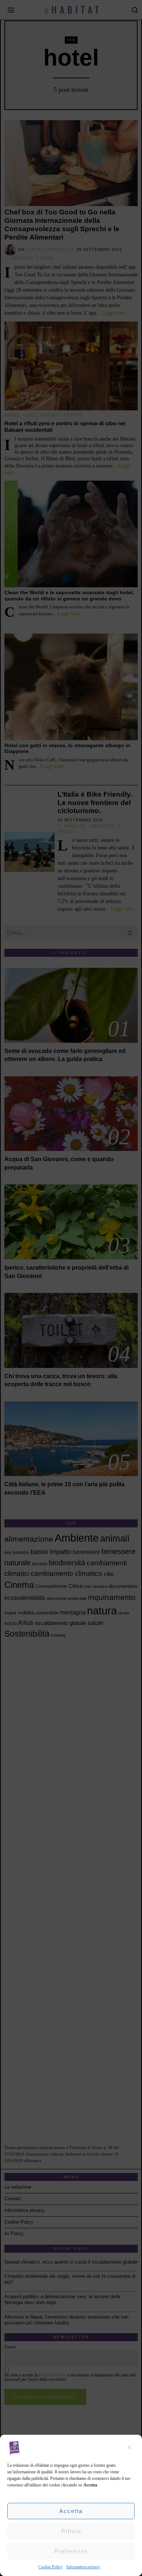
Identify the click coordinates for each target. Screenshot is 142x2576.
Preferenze (71, 2551)
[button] (131, 2447)
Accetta (71, 2511)
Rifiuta (71, 2531)
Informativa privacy (83, 2567)
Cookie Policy (50, 2567)
